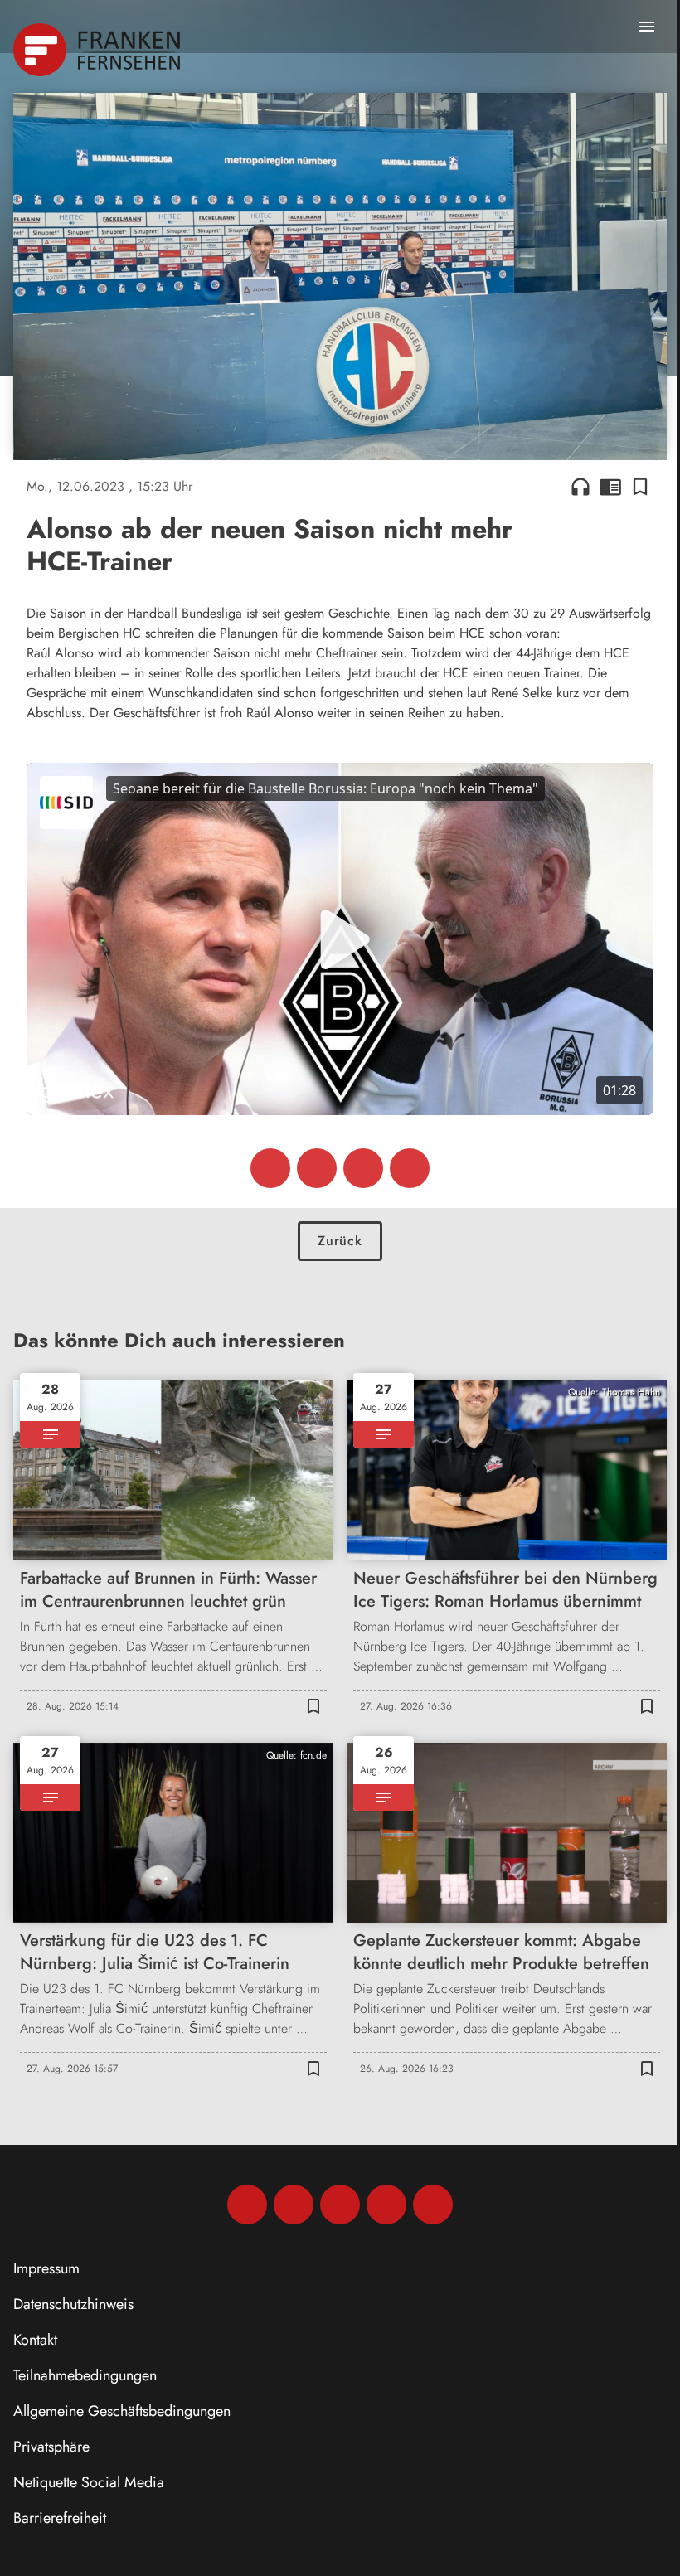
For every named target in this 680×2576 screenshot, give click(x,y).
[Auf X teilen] (317, 1168)
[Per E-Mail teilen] (410, 1168)
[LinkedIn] (386, 2205)
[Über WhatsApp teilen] (363, 1168)
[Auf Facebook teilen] (270, 1168)
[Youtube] (340, 2205)
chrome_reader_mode (610, 487)
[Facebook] (247, 2205)
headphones (580, 487)
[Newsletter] (433, 2205)
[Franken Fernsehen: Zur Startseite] (98, 50)
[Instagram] (294, 2205)
